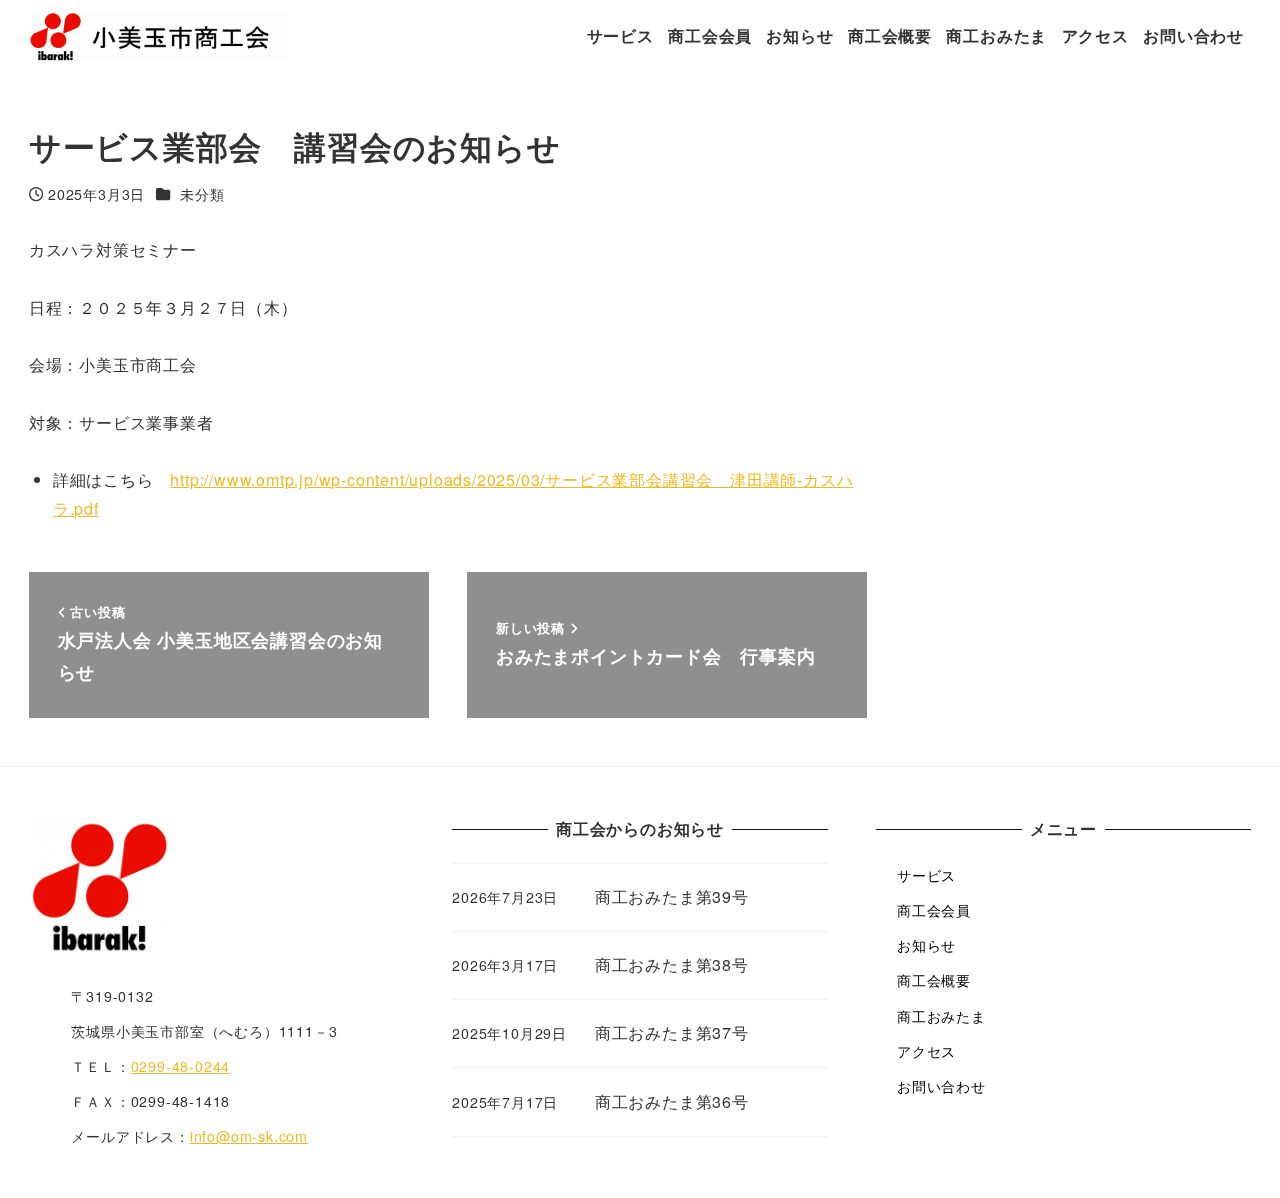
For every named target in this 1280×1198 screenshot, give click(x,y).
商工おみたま (941, 1016)
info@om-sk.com (249, 1136)
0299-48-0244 (181, 1066)
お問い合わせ (941, 1086)
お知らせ (926, 945)
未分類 (202, 194)
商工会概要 (934, 980)
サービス (926, 875)
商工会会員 (934, 910)
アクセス (926, 1051)
